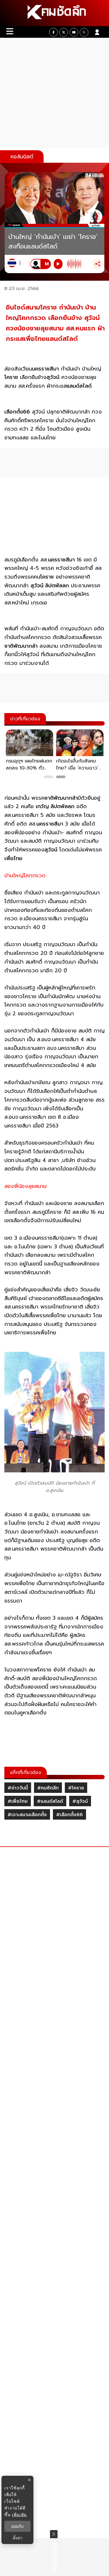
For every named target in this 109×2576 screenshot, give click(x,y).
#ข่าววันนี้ (18, 1788)
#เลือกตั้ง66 (69, 1815)
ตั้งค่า (18, 2538)
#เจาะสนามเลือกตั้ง (27, 1815)
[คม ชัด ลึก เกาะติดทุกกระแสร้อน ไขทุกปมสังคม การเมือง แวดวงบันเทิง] (54, 13)
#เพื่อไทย (18, 1801)
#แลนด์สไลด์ (50, 1801)
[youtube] (74, 32)
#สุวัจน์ (80, 1801)
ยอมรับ (17, 2526)
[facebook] (53, 32)
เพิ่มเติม (19, 2515)
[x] (64, 32)
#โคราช (76, 1788)
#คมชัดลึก (48, 1788)
